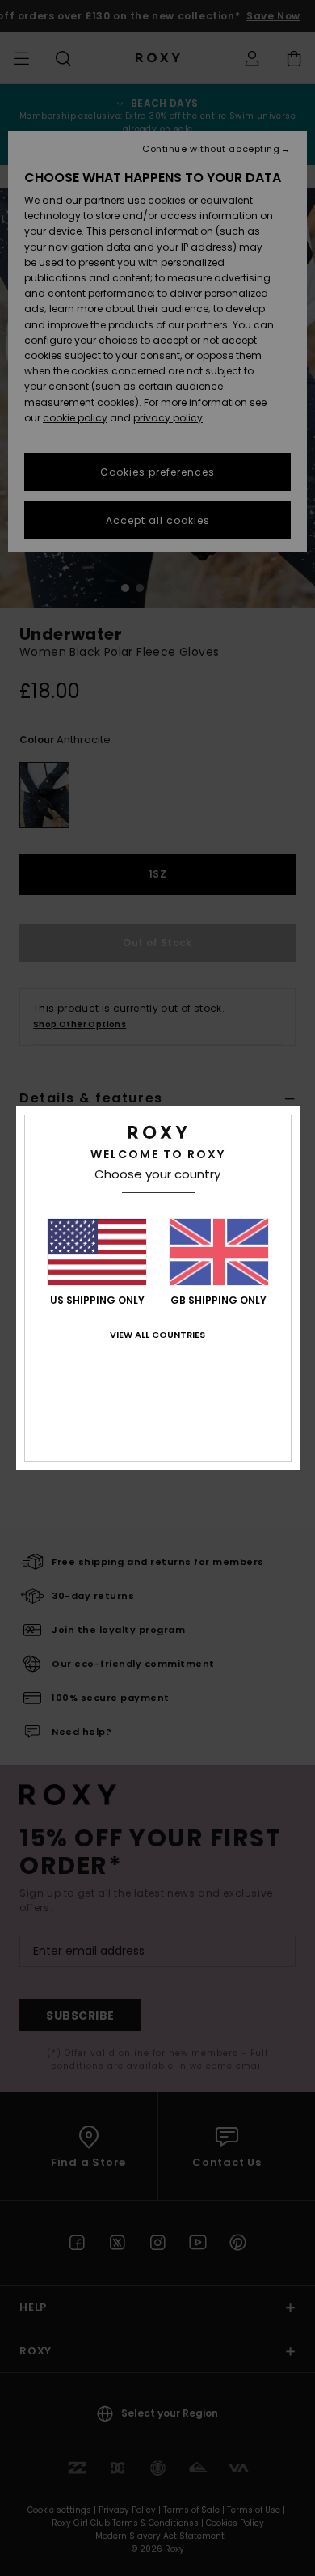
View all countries (157, 1335)
